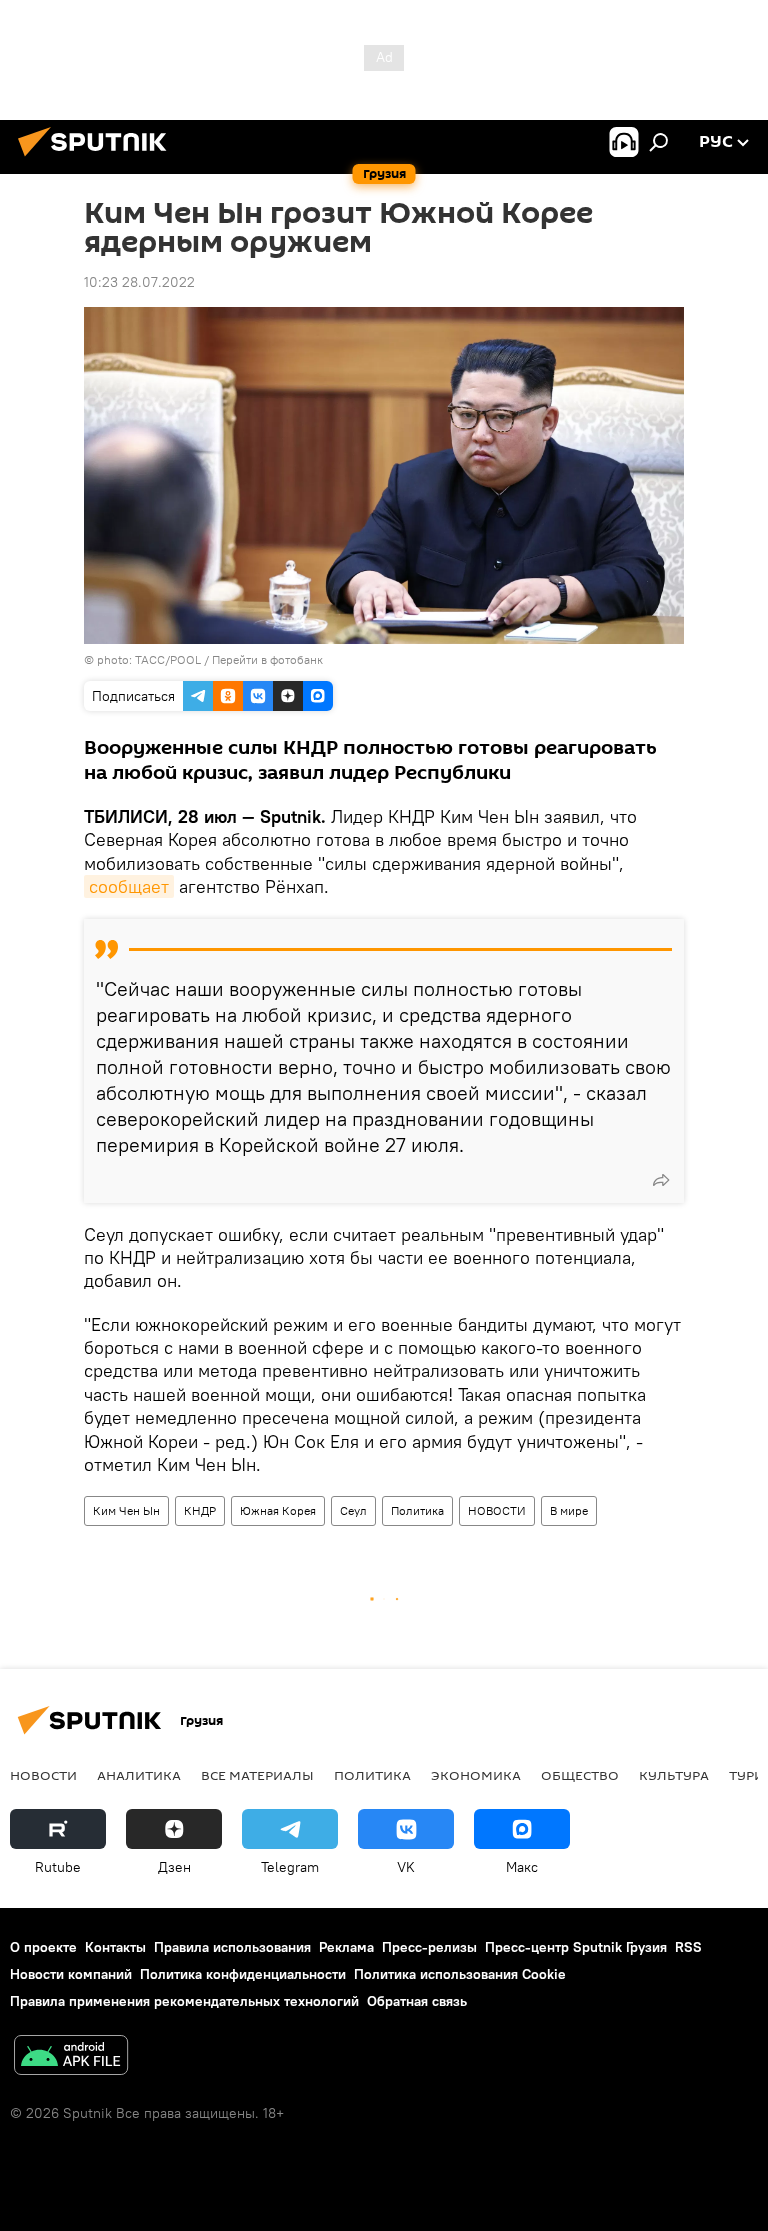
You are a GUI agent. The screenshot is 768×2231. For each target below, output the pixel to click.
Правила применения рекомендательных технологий (184, 2001)
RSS (688, 1947)
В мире (569, 1510)
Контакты (115, 1947)
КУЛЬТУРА (674, 1775)
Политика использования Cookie (460, 1974)
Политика (417, 1510)
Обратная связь (417, 2001)
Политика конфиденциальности (243, 1974)
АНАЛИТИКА (139, 1775)
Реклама (346, 1947)
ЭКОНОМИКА (476, 1775)
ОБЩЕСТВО (580, 1775)
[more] (661, 1180)
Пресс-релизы (429, 1947)
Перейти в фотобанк (267, 659)
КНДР (200, 1510)
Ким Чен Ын (126, 1510)
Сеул (353, 1510)
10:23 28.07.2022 (139, 282)
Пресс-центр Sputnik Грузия (576, 1947)
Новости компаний (71, 1974)
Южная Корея (278, 1510)
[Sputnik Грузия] (98, 159)
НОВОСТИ (497, 1510)
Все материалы (257, 1775)
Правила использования (232, 1947)
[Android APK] (71, 2057)
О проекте (43, 1947)
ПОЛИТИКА (372, 1775)
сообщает (129, 886)
